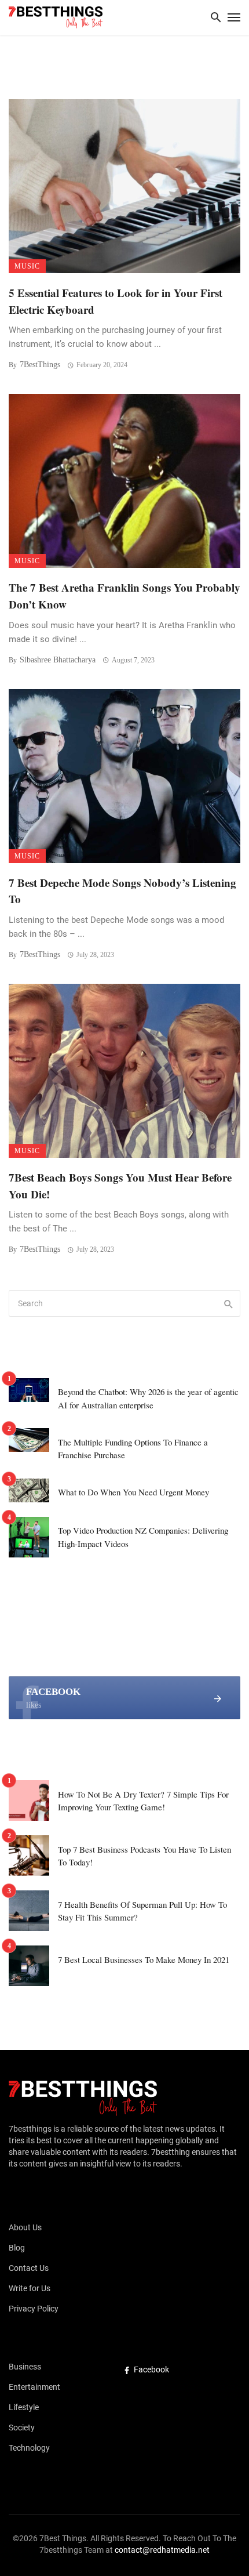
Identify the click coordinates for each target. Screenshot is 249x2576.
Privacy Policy (34, 2309)
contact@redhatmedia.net (162, 2550)
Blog (17, 2248)
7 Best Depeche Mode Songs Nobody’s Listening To (122, 891)
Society (22, 2428)
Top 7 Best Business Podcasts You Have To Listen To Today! (144, 1856)
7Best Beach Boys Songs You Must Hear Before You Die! (120, 1186)
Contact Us (29, 2268)
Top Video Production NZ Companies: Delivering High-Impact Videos (143, 1537)
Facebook (151, 2370)
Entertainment (34, 2387)
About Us (25, 2227)
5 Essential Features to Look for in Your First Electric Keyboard (116, 301)
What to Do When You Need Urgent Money (133, 1492)
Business (25, 2367)
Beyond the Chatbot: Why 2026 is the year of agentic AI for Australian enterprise (148, 1398)
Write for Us (30, 2288)
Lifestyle (24, 2407)
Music (27, 266)
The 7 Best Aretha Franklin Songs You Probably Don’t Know (124, 596)
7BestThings (40, 365)
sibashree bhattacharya (58, 660)
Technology (29, 2448)
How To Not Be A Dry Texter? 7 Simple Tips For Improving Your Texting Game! (143, 1801)
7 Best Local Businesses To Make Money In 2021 (144, 1959)
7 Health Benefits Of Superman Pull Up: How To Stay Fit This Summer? (142, 1911)
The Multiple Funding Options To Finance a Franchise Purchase (133, 1449)
